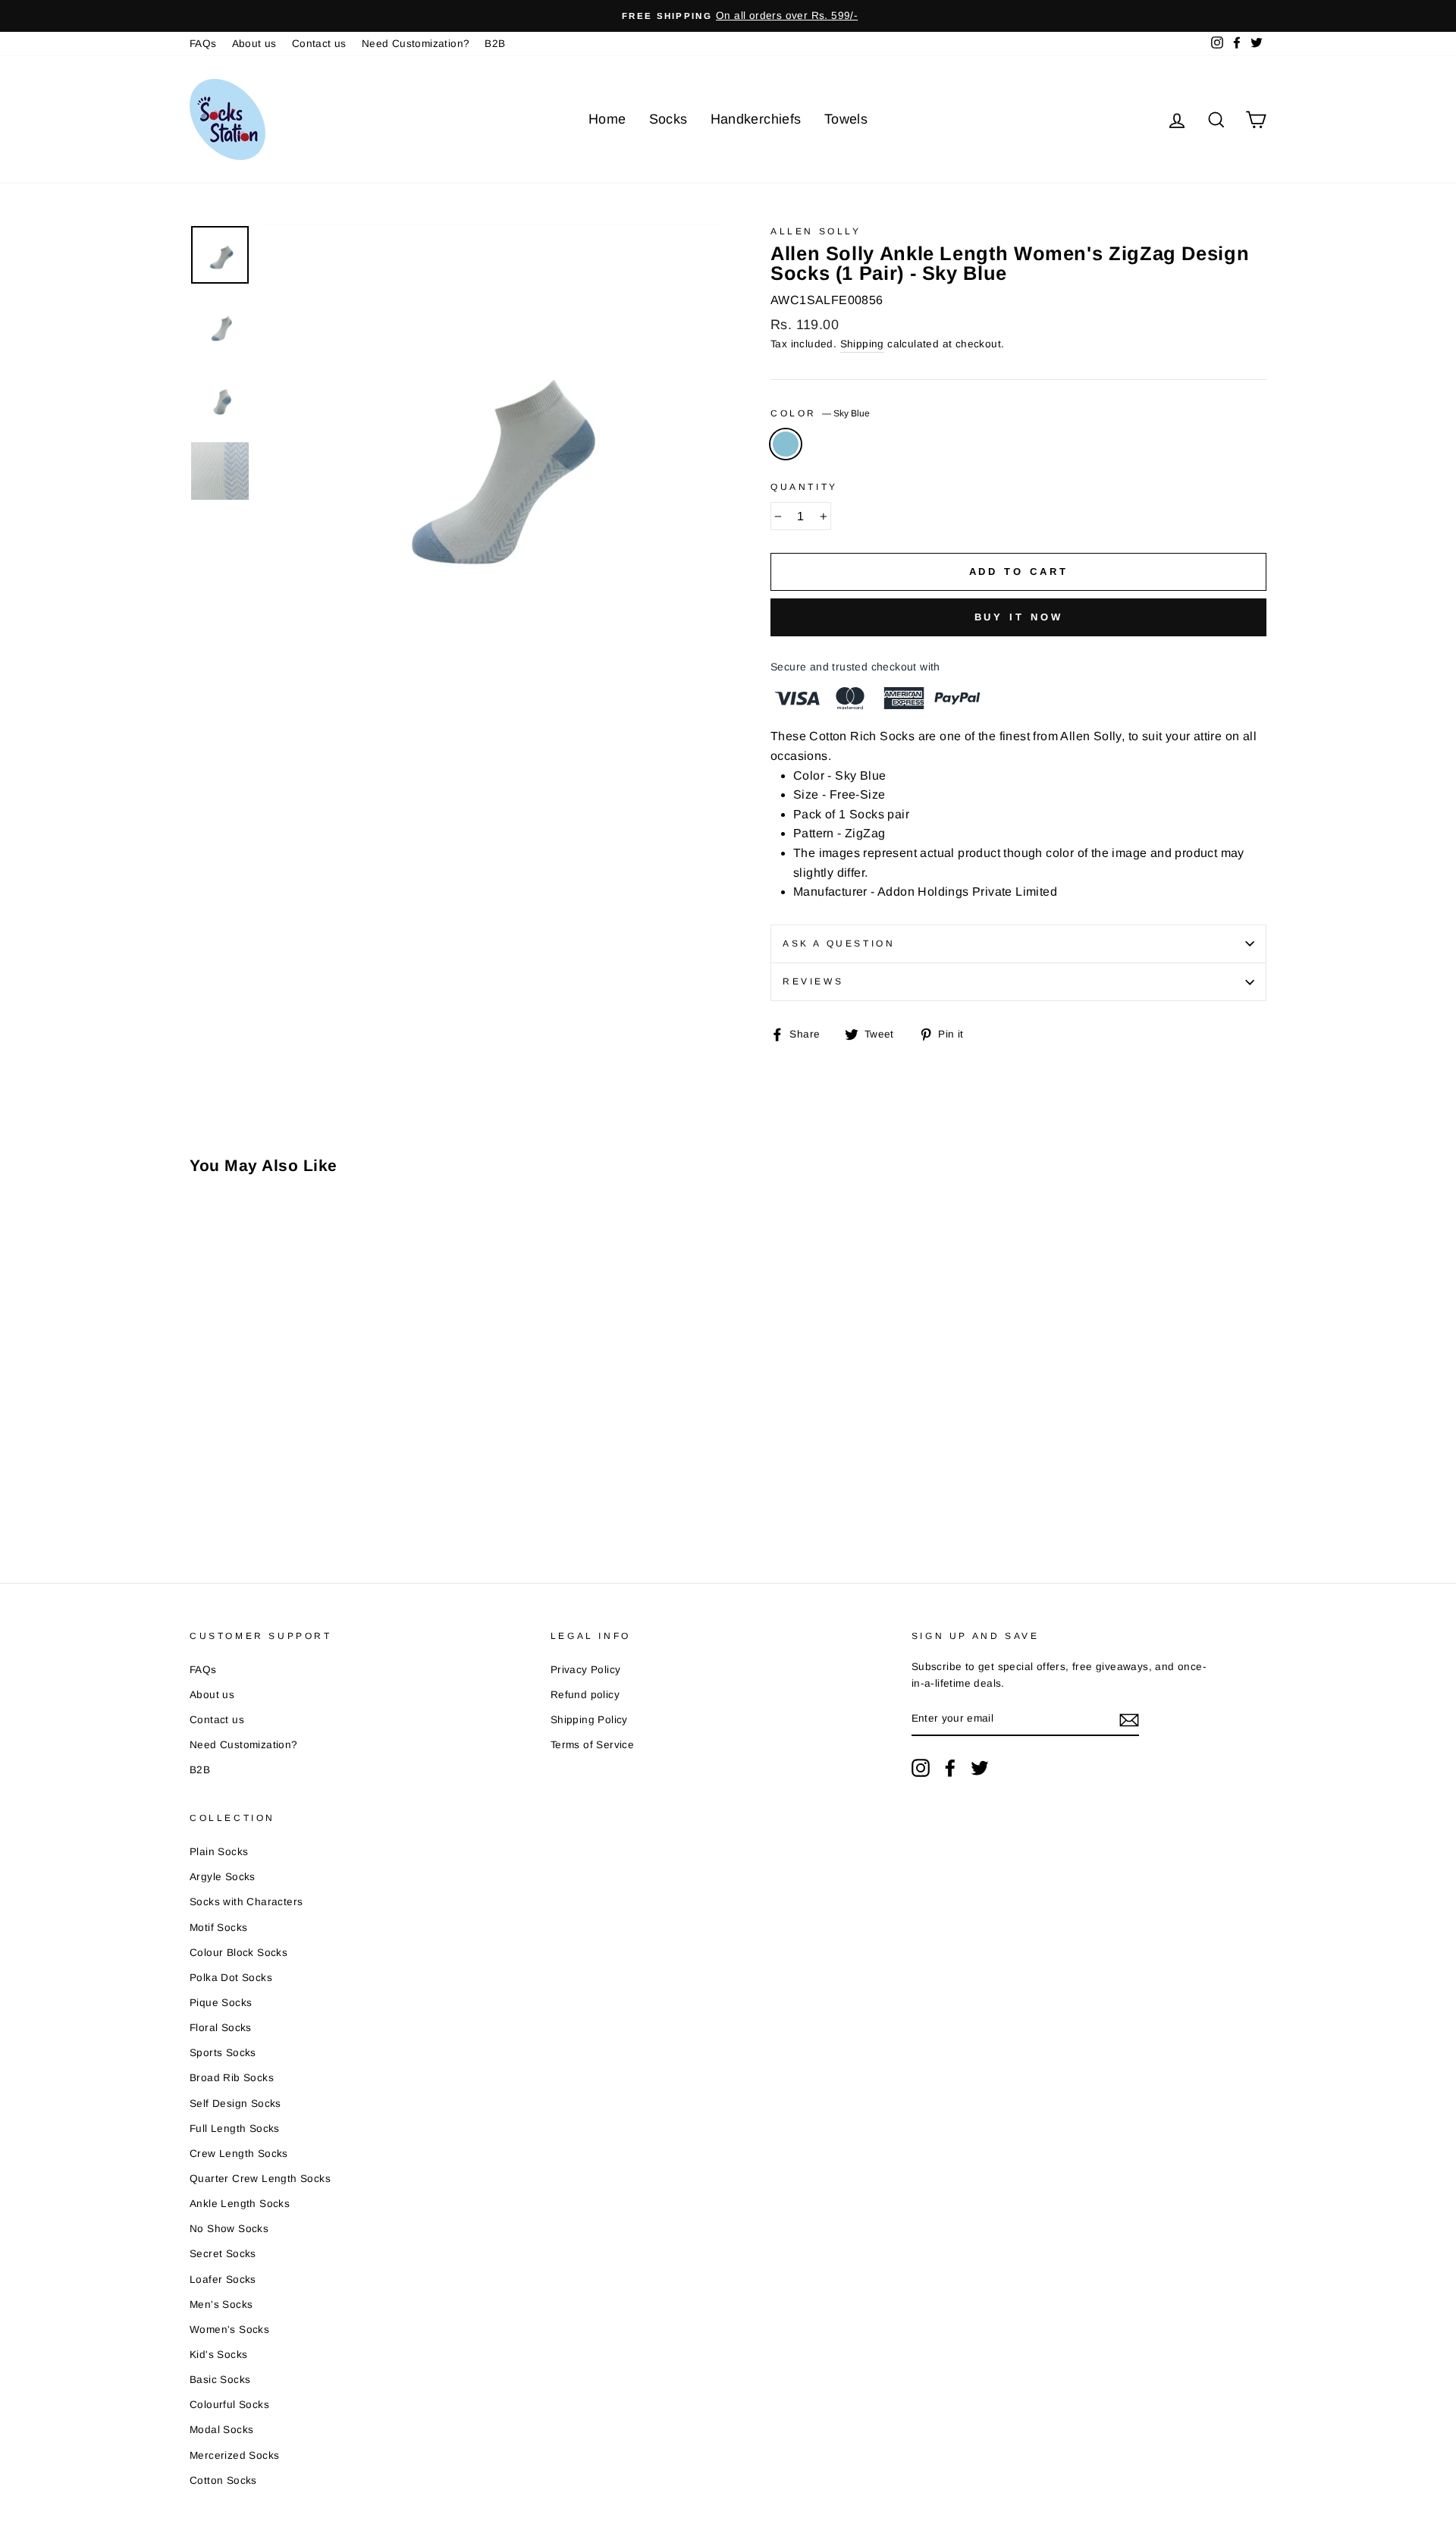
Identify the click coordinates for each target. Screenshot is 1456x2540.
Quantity (804, 487)
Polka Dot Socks (231, 1978)
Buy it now (1019, 617)
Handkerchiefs (756, 119)
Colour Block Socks (238, 1953)
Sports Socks (223, 2053)
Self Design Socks (235, 2104)
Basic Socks (220, 2380)
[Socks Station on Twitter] (980, 1768)
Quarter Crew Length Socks (260, 2179)
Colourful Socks (229, 2405)
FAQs (203, 44)
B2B (495, 44)
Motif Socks (218, 1928)
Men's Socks (221, 2305)
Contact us (319, 44)
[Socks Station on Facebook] (950, 1768)
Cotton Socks (223, 2480)
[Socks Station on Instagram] (921, 1768)
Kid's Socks (218, 2355)
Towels (846, 119)
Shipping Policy (589, 1720)
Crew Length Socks (239, 2154)
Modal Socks (221, 2430)
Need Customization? (416, 44)
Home (607, 119)
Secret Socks (223, 2254)
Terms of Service (592, 1745)
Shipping (862, 344)
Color (820, 413)
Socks (668, 119)
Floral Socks (221, 2028)
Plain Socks (219, 1852)
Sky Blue (786, 444)
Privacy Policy (586, 1670)
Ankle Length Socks (240, 2204)
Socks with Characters (246, 1902)
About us (254, 44)
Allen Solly (816, 231)
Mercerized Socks (234, 2455)
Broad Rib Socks (232, 2078)
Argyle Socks (223, 1877)
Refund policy (585, 1695)
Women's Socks (229, 2330)
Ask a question (839, 943)
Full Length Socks (235, 2129)
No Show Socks (229, 2229)
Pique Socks (221, 2003)
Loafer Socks (223, 2279)
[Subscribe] (1129, 1719)
